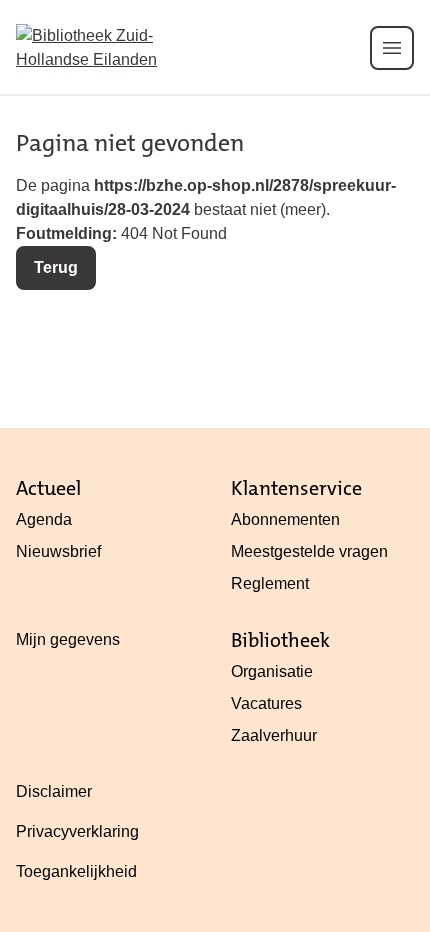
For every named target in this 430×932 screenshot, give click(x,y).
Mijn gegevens (68, 639)
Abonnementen (285, 519)
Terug (56, 267)
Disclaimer (54, 791)
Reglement (270, 583)
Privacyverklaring (77, 831)
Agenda (44, 519)
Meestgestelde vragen (309, 551)
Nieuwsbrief (58, 551)
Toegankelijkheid (76, 871)
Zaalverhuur (274, 735)
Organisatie (272, 671)
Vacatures (266, 703)
